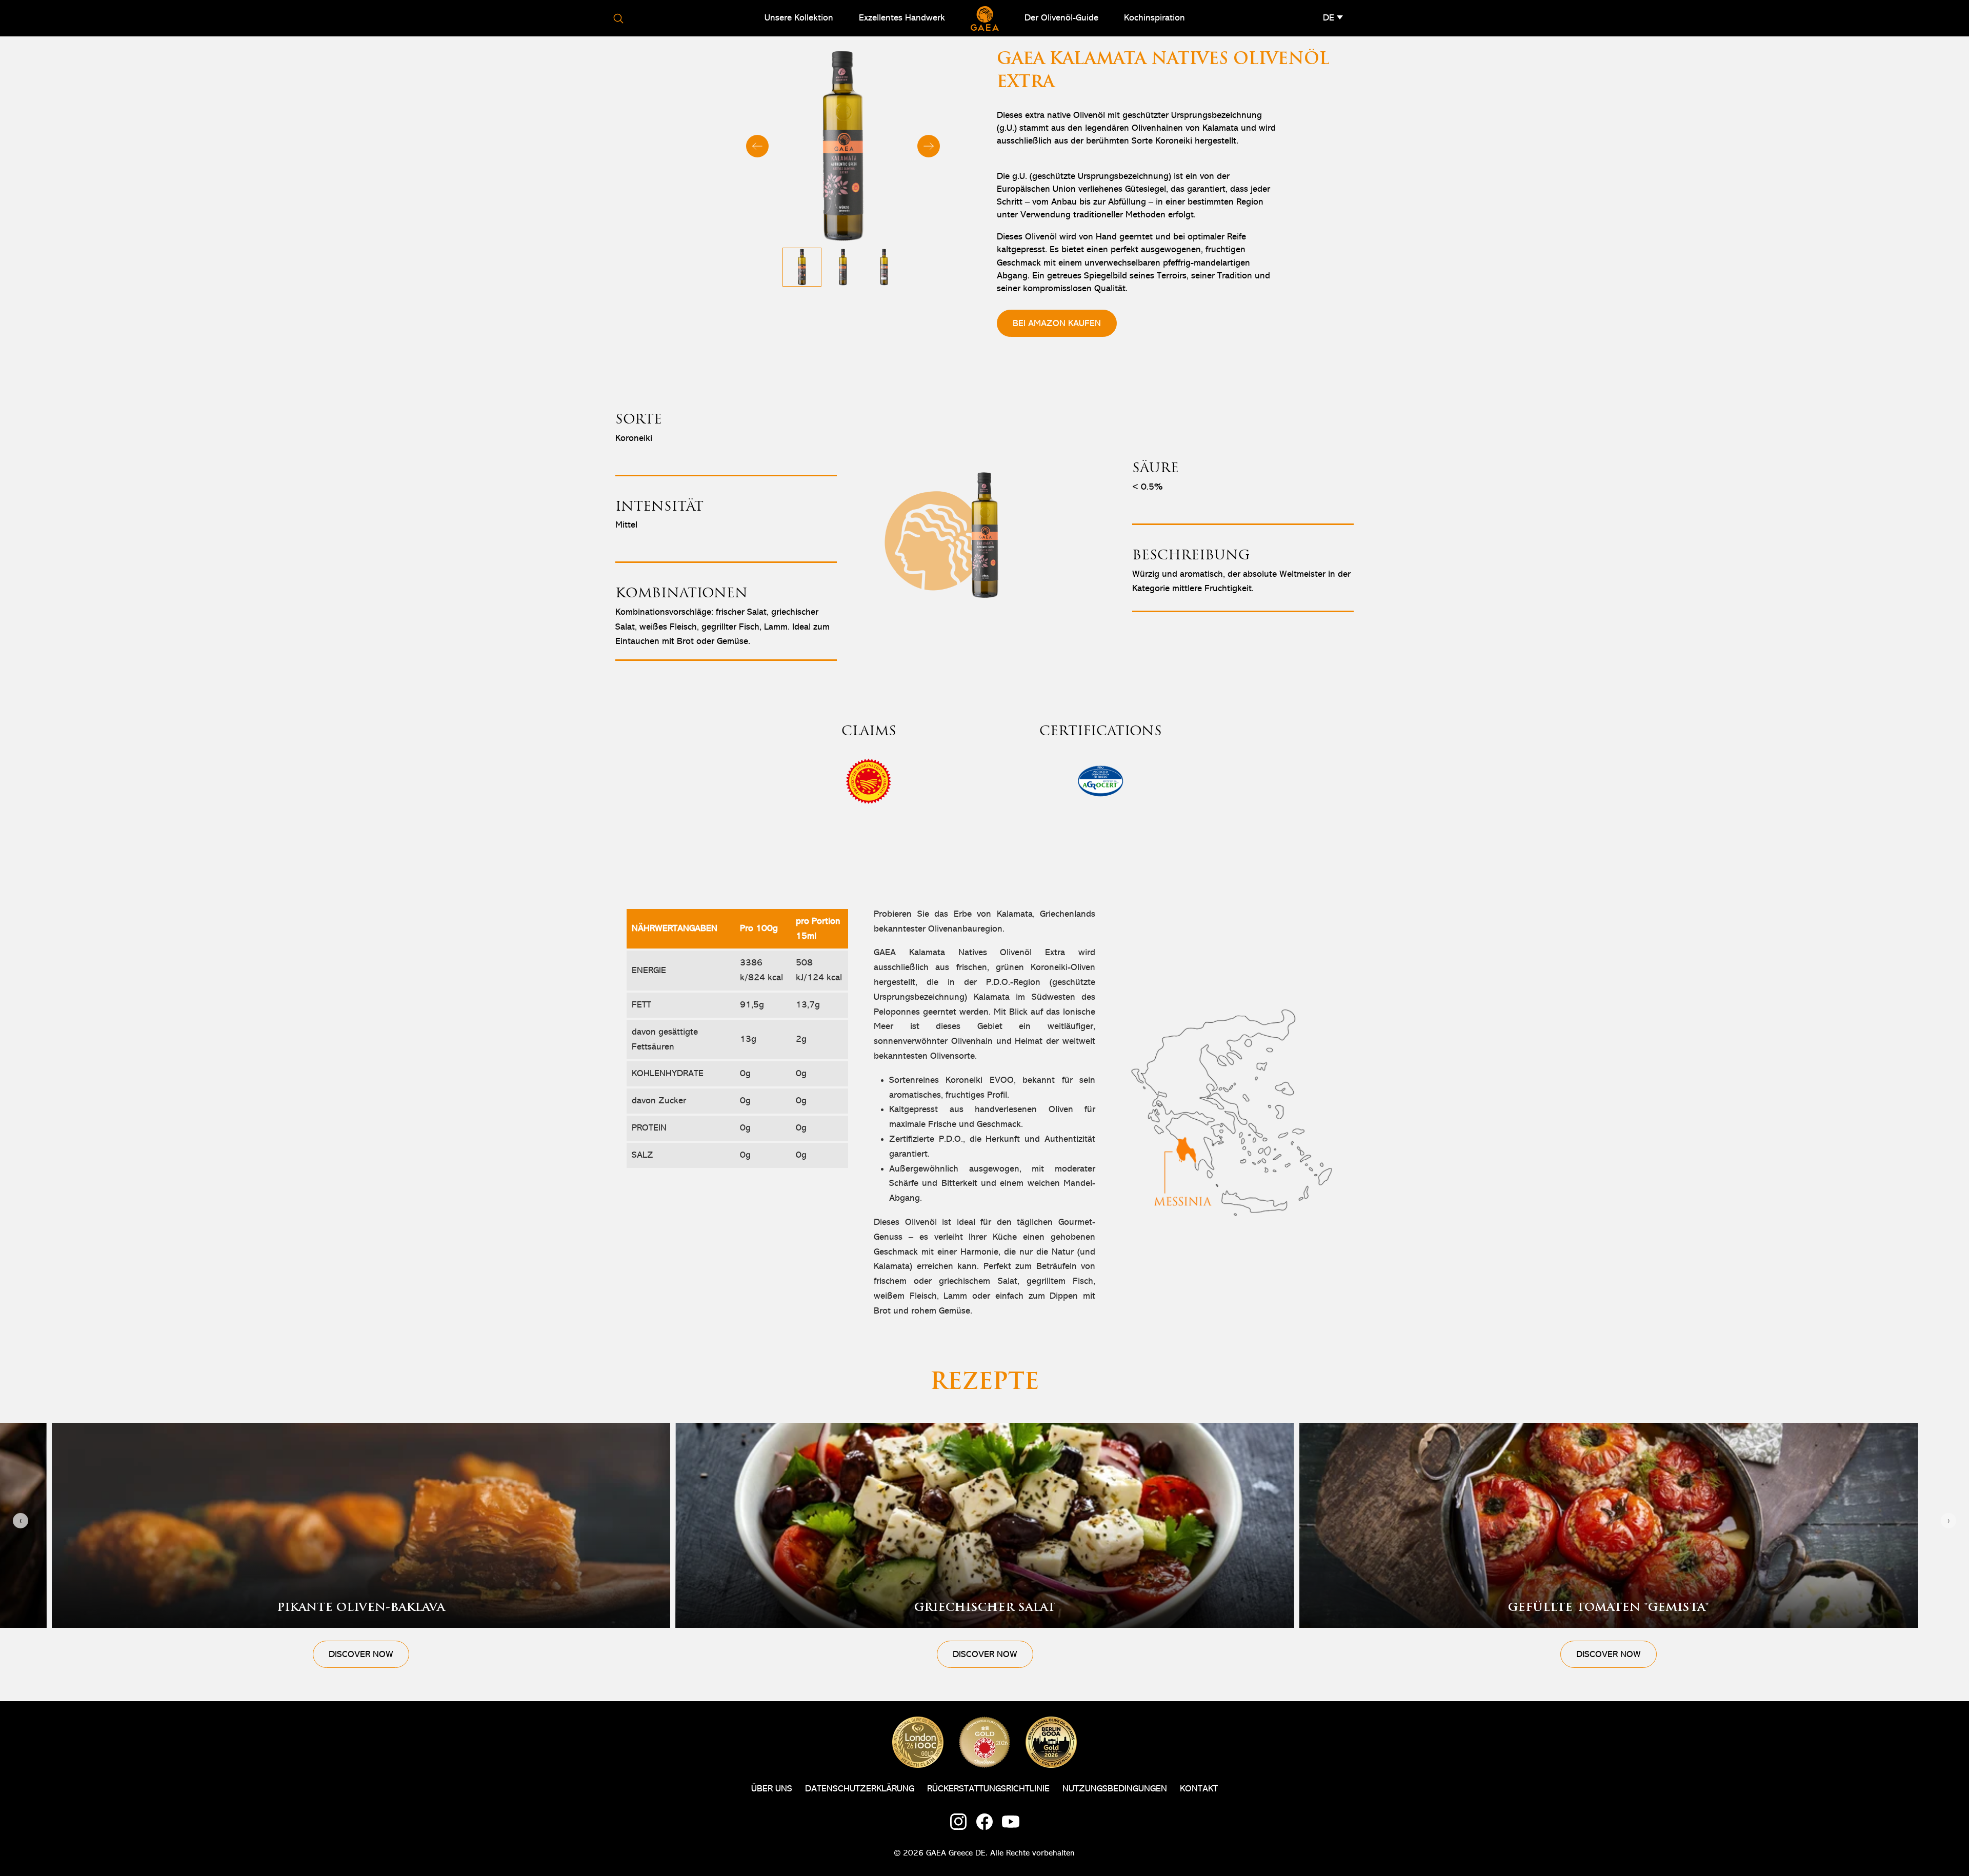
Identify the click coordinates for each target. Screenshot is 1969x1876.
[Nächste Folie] (929, 146)
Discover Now (361, 1655)
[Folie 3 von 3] (884, 267)
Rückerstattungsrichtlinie (988, 1789)
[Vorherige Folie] (757, 146)
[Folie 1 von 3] (802, 267)
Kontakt (1199, 1789)
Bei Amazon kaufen (1057, 324)
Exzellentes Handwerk (902, 18)
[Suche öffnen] (618, 18)
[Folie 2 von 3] (843, 267)
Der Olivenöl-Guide (1061, 18)
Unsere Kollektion (799, 18)
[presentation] (21, 1521)
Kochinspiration (1154, 18)
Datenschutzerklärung (860, 1789)
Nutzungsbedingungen (1115, 1789)
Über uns (772, 1789)
